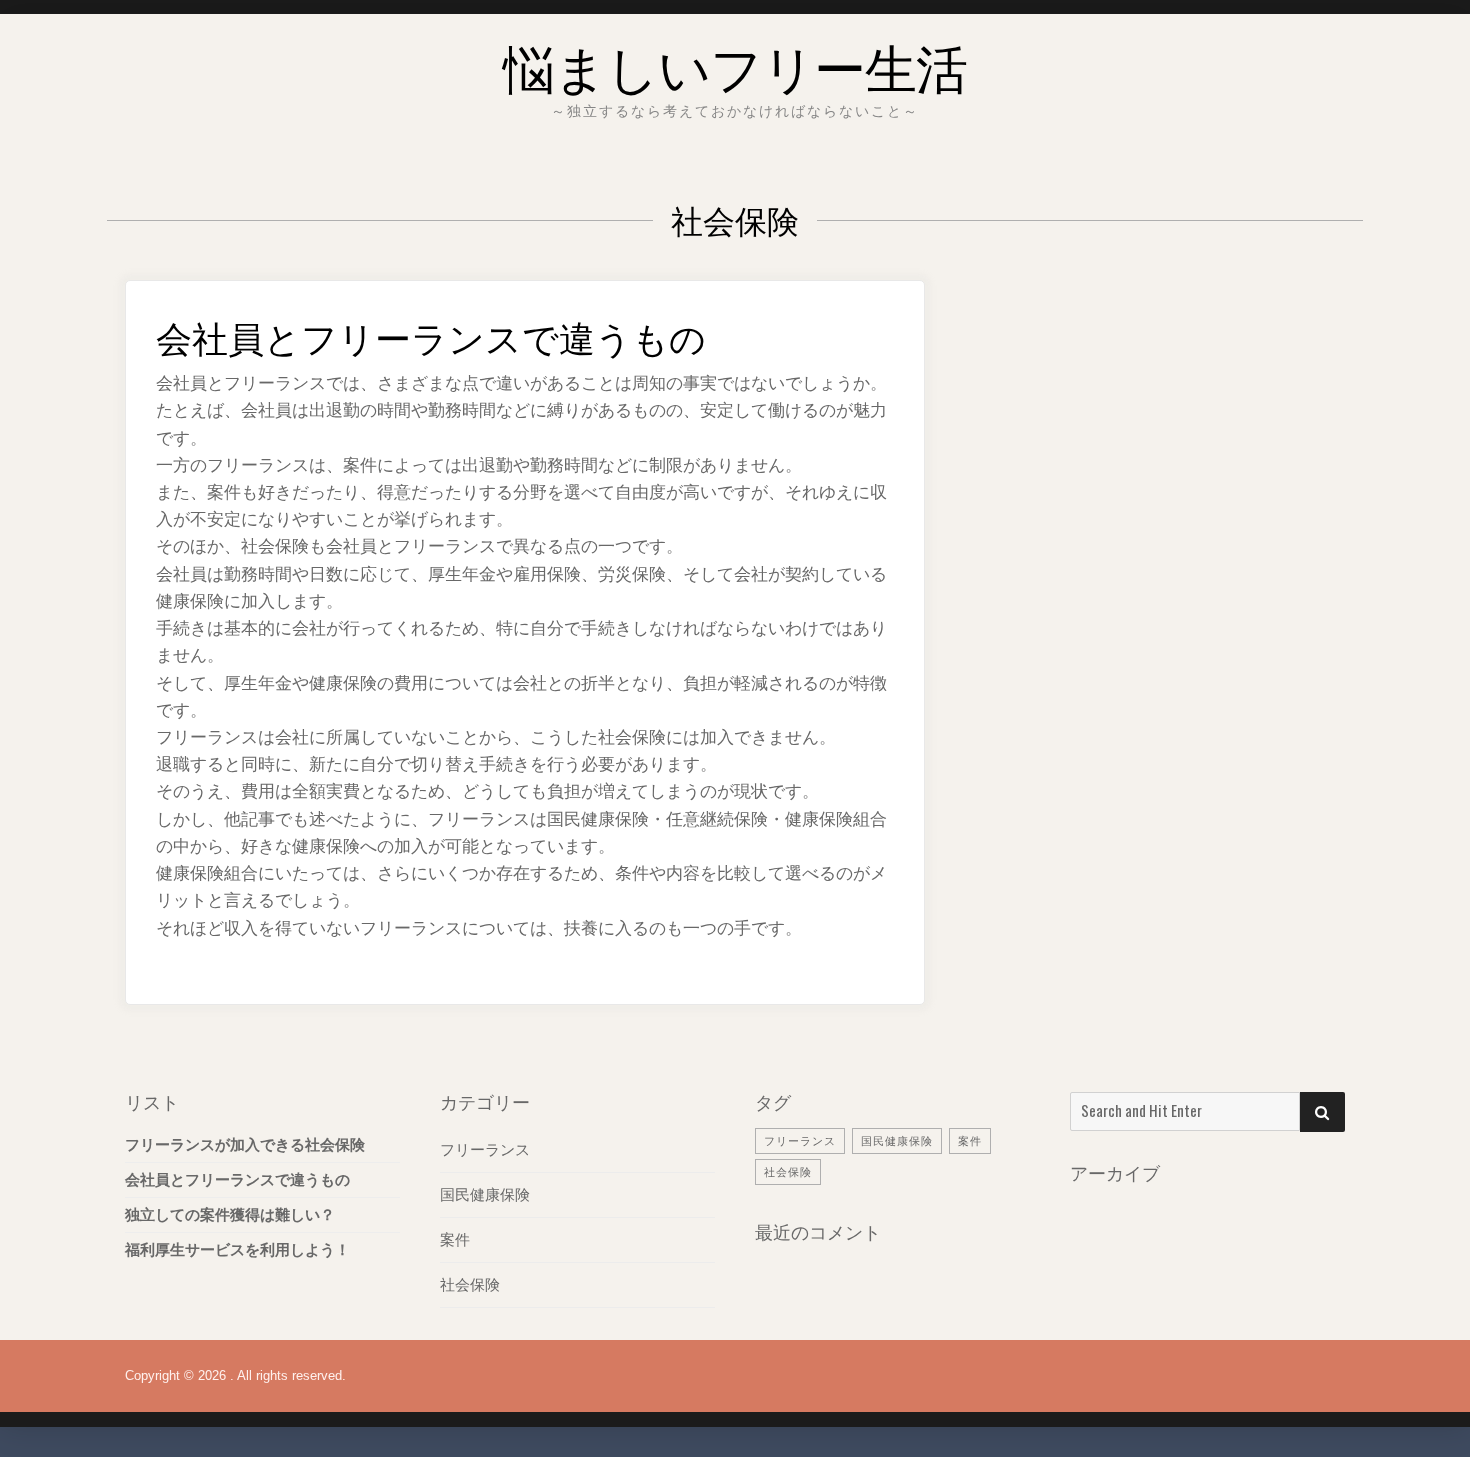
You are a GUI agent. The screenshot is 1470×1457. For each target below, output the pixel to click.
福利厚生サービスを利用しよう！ (237, 1249)
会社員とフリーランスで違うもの (431, 335)
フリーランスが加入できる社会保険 (245, 1144)
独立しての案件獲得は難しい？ (230, 1214)
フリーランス (485, 1149)
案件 (455, 1239)
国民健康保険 (485, 1194)
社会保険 (470, 1284)
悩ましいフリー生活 (735, 64)
